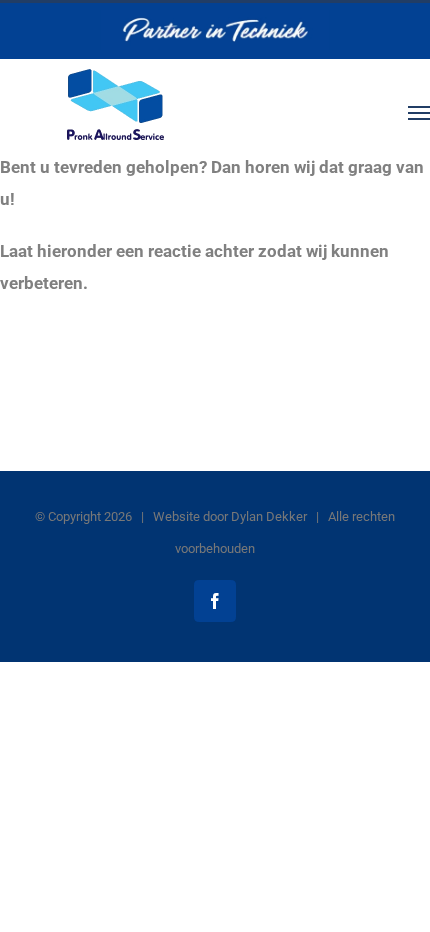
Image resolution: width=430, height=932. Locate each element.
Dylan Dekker (269, 516)
